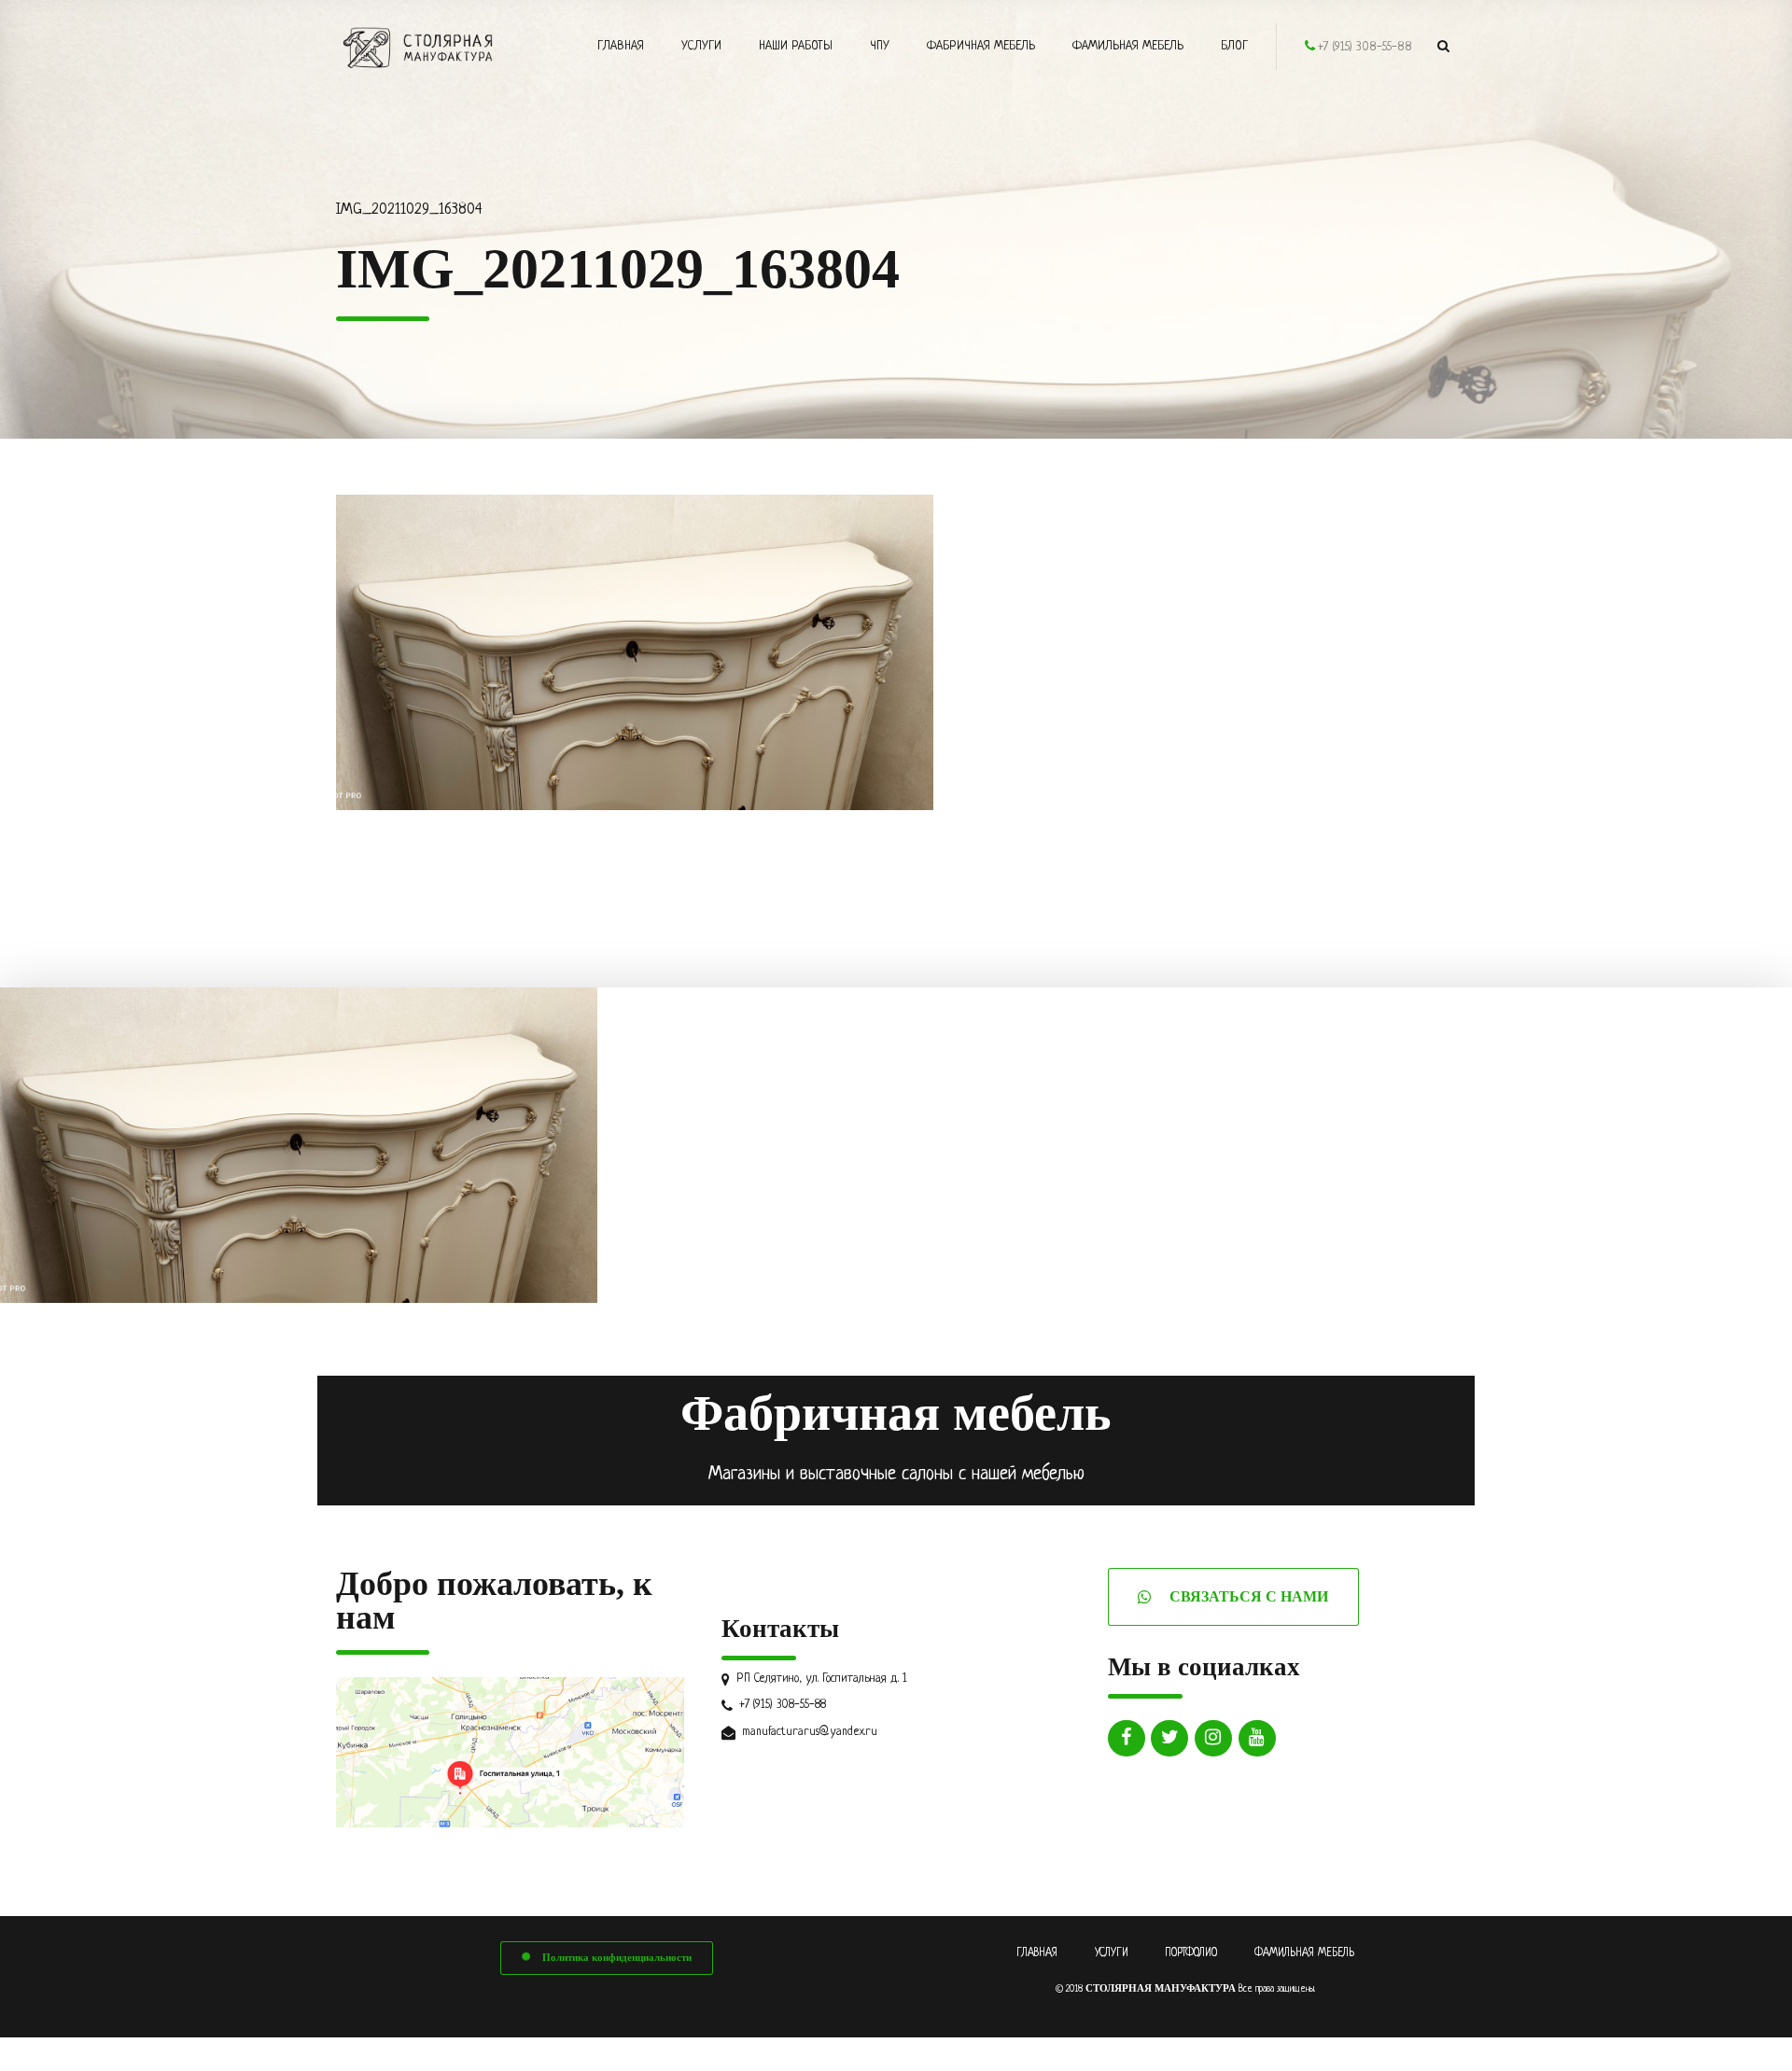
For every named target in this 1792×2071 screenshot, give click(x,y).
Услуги (701, 46)
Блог (1234, 46)
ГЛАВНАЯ (1037, 1953)
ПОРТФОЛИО (1191, 1953)
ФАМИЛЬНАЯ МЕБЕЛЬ (1304, 1953)
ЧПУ (880, 46)
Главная (621, 46)
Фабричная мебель (981, 46)
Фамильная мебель (1128, 46)
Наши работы (796, 46)
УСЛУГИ (1112, 1953)
